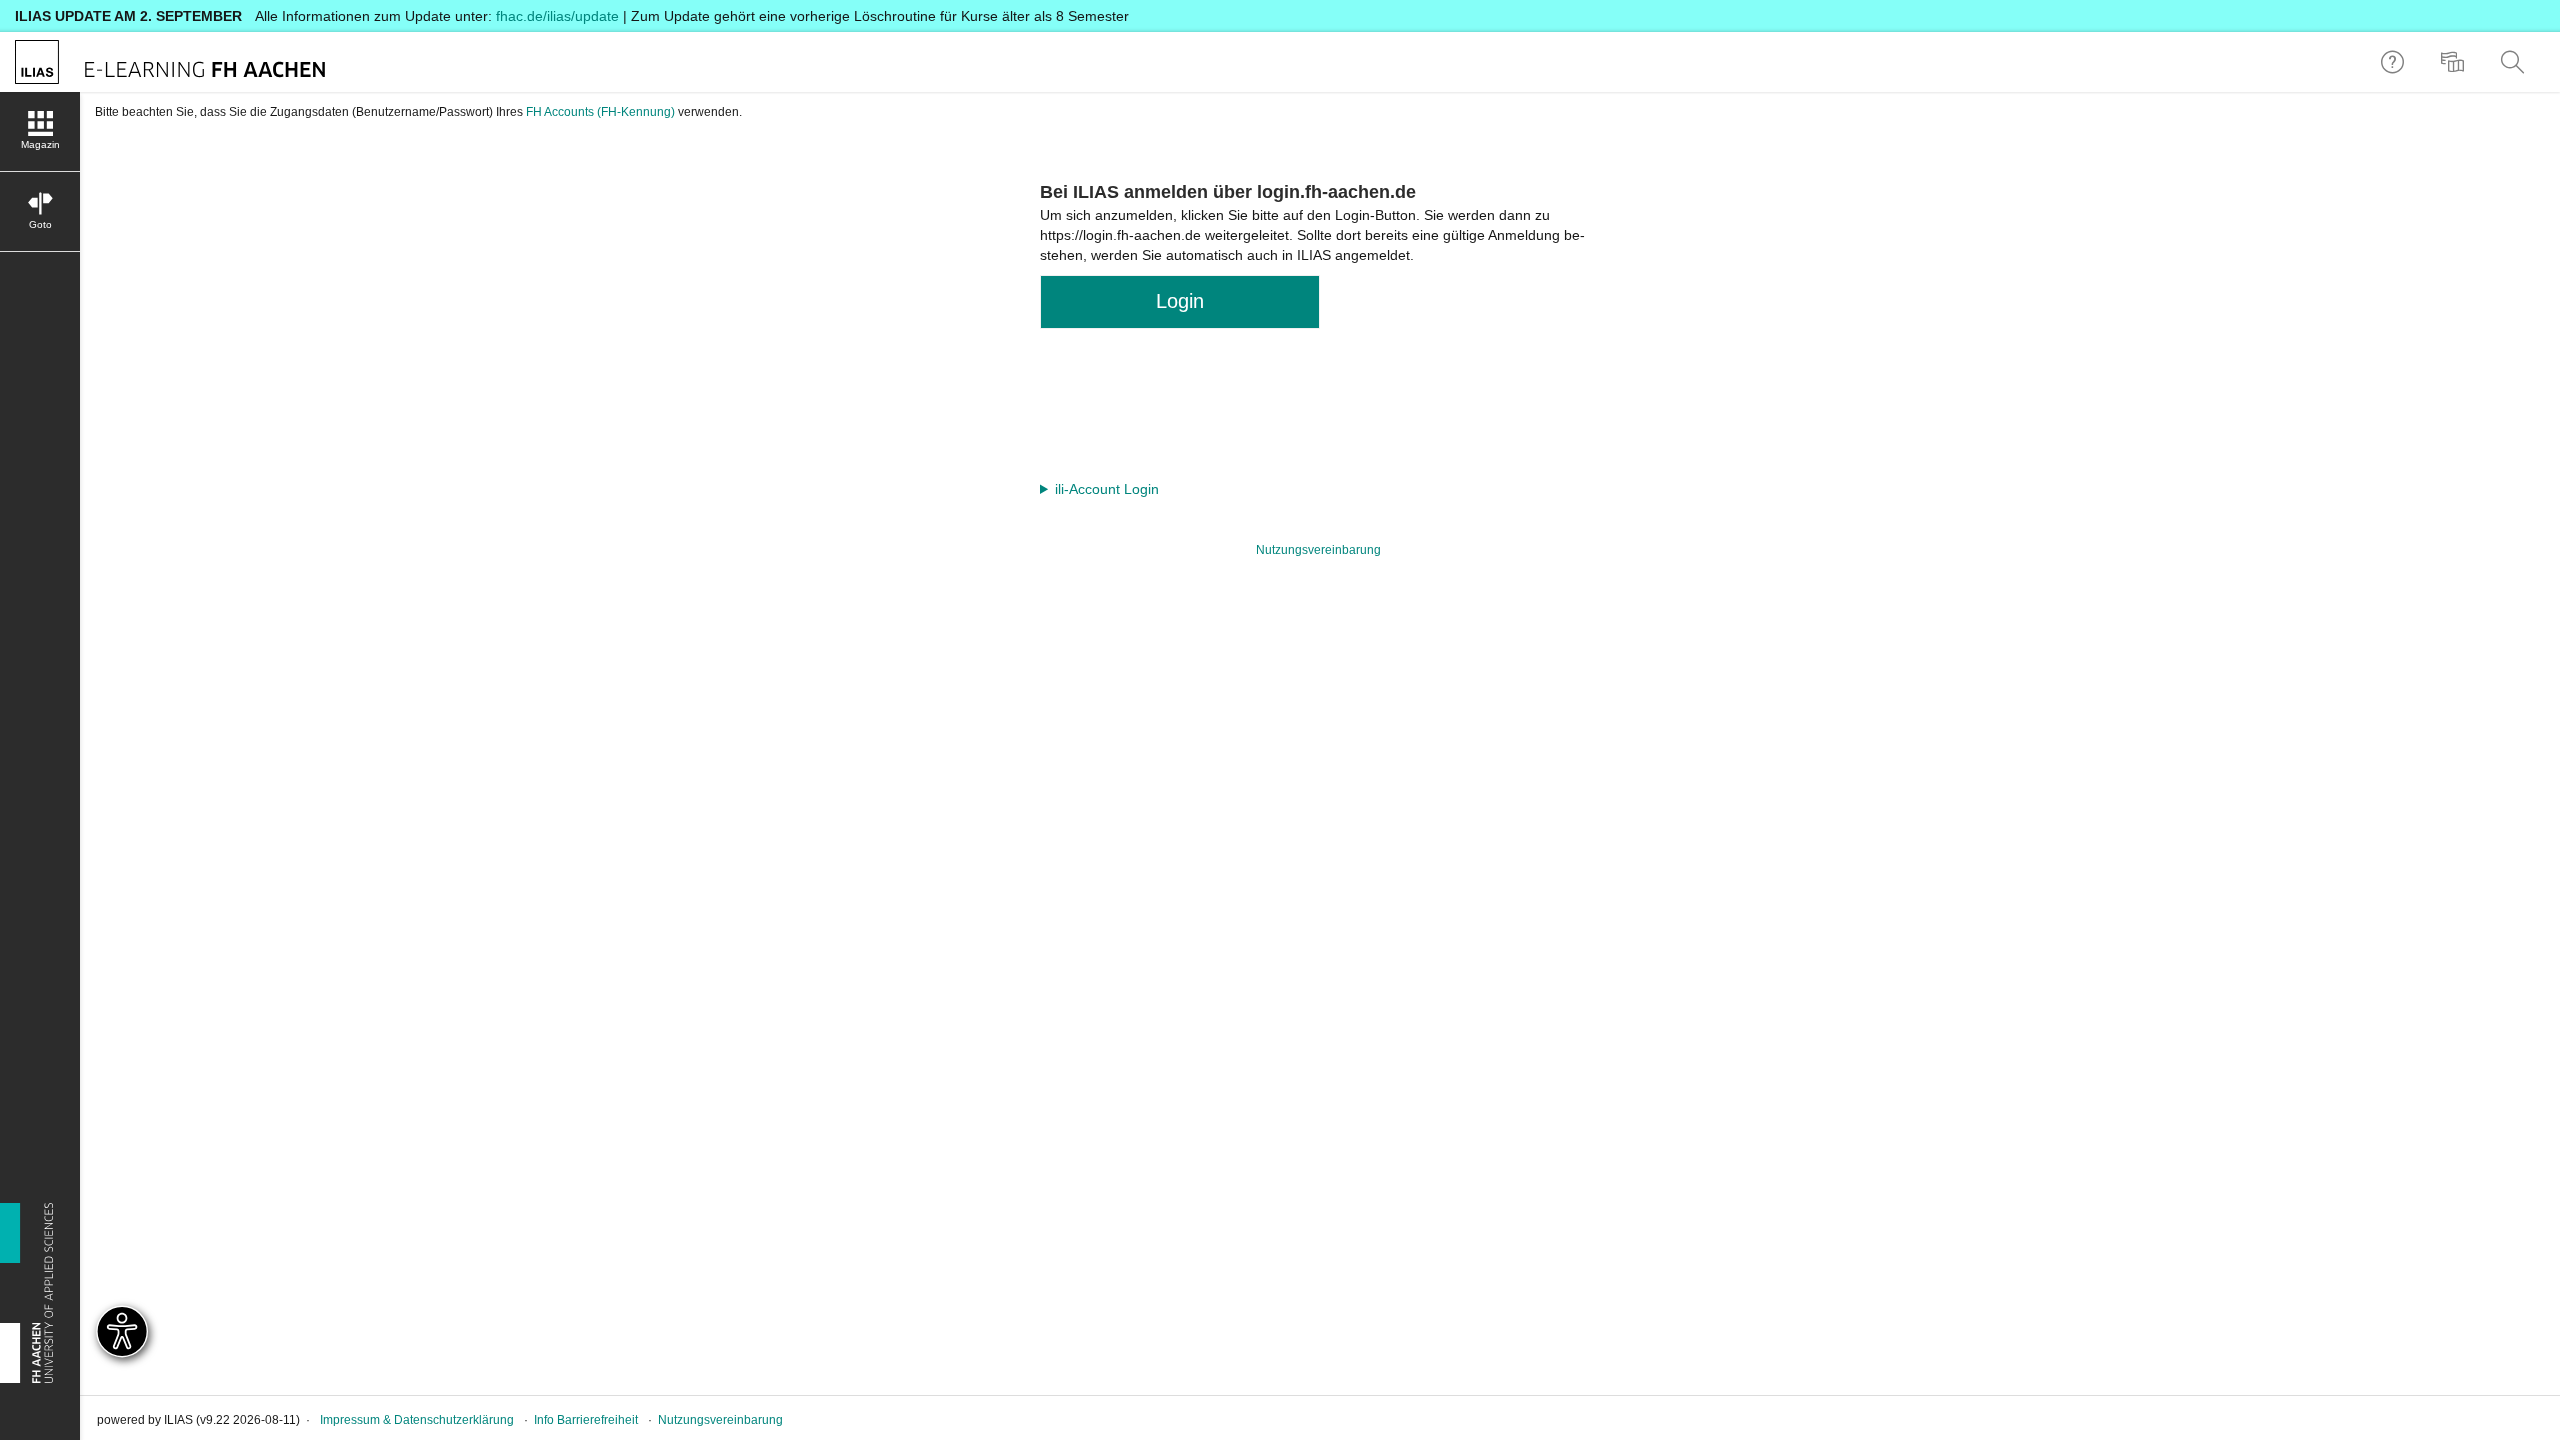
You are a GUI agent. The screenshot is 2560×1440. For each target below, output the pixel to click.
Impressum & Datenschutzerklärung (417, 1420)
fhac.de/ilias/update (557, 16)
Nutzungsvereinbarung (1318, 550)
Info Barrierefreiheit (586, 1420)
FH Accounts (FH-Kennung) (600, 112)
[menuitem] (2455, 62)
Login (1180, 301)
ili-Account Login (1107, 489)
